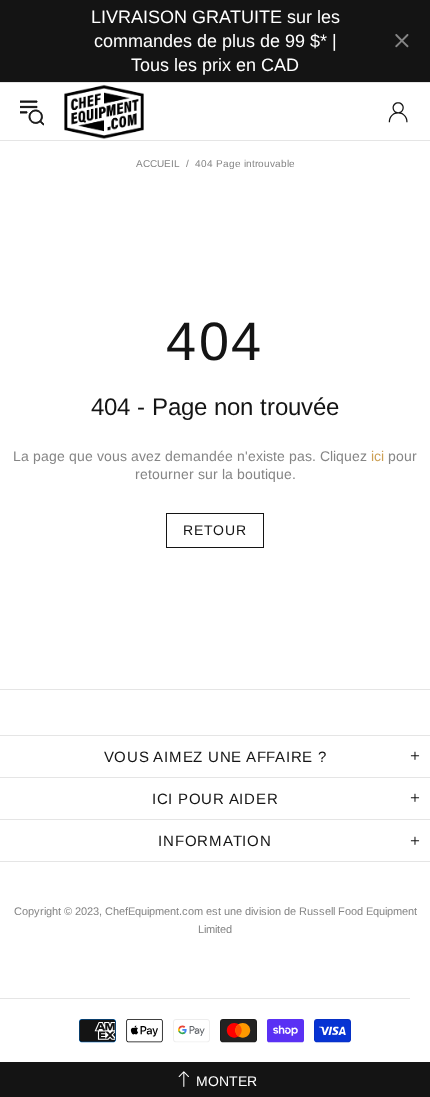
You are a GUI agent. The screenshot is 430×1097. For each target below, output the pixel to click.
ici (377, 456)
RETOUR (214, 530)
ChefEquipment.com (104, 111)
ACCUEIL (158, 163)
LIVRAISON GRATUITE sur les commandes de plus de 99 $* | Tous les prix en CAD (215, 41)
